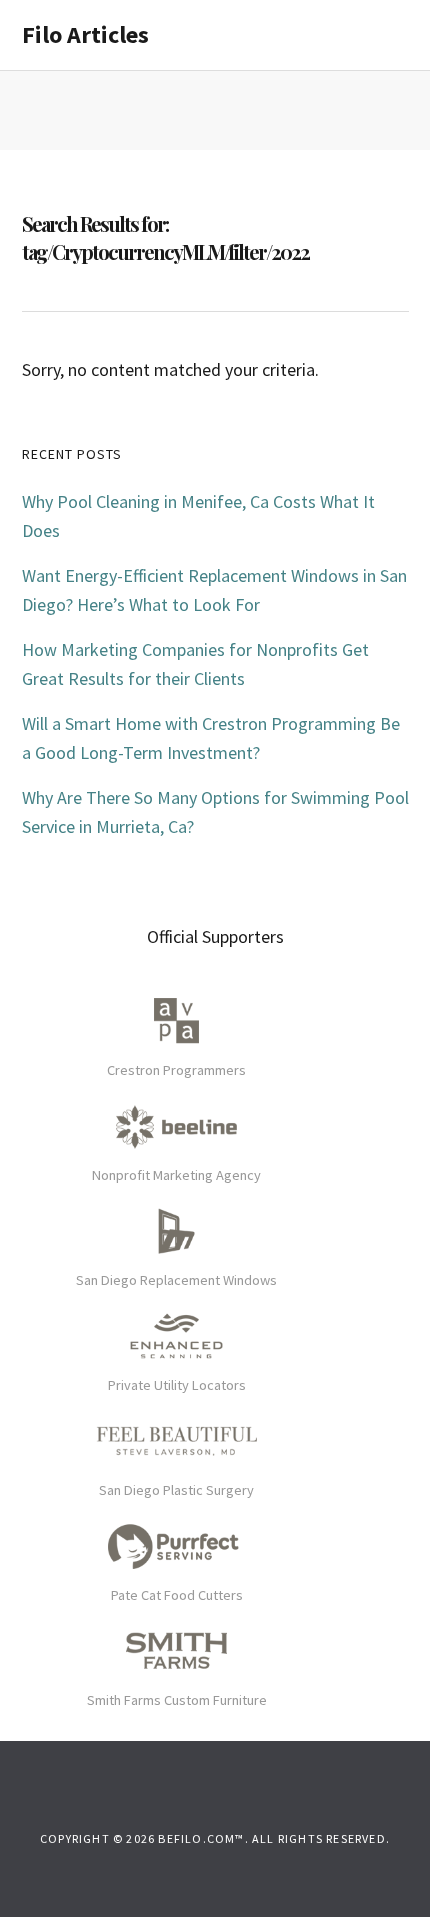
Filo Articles (85, 34)
